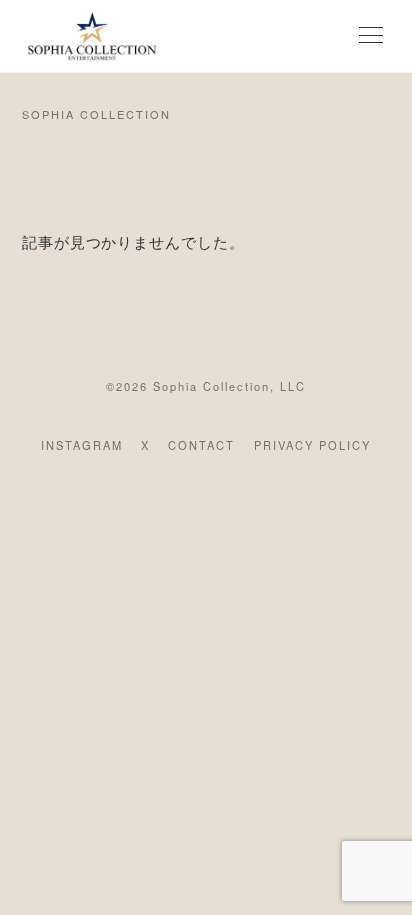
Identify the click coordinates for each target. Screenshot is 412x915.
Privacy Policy (312, 445)
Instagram (82, 445)
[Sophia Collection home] (92, 36)
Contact (201, 445)
